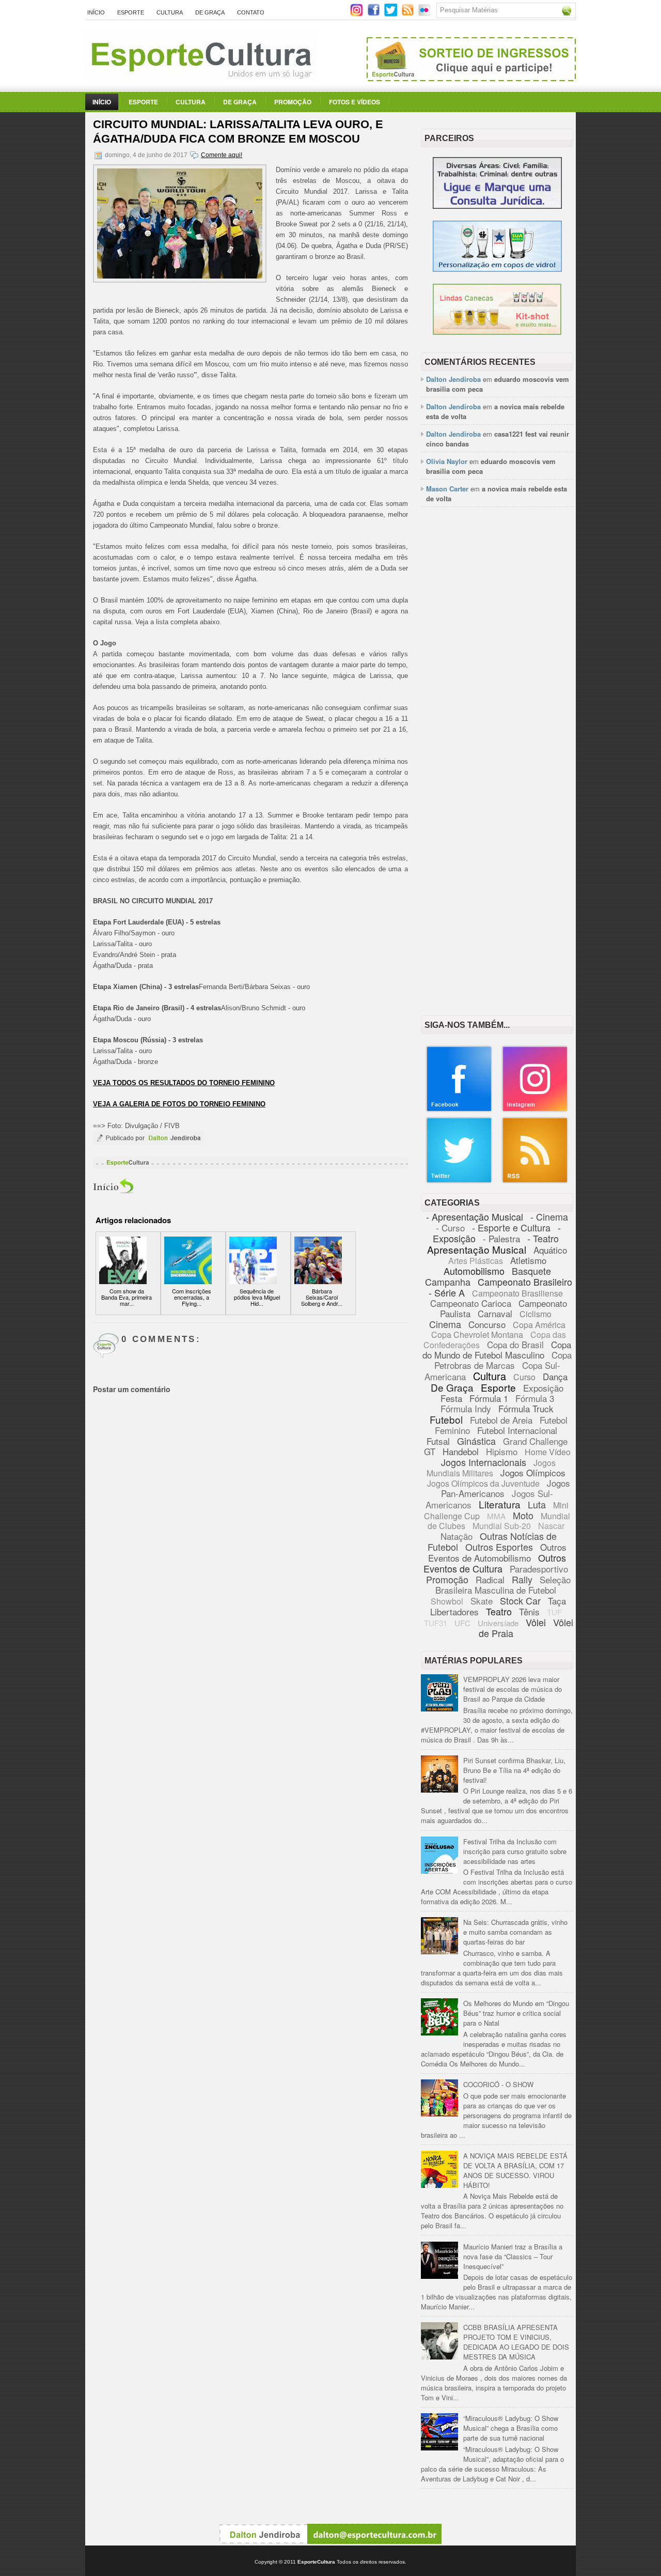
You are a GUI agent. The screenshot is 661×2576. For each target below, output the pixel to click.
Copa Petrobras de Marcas (503, 1360)
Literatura (500, 1504)
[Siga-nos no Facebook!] (375, 14)
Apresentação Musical (477, 1249)
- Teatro (543, 1238)
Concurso (487, 1324)
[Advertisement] (497, 673)
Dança (555, 1376)
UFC (462, 1623)
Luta (537, 1504)
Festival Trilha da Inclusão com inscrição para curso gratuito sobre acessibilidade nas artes (515, 1851)
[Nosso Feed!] (535, 1181)
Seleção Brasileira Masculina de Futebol (503, 1585)
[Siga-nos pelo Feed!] (409, 14)
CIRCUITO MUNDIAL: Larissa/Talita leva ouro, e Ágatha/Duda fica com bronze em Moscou (238, 132)
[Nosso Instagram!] (535, 1110)
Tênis (529, 1611)
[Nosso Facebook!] (459, 1110)
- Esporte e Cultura (511, 1227)
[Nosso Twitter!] (459, 1181)
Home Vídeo (548, 1452)
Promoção (293, 102)
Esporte (131, 12)
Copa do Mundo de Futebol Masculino (497, 1349)
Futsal (438, 1441)
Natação (457, 1536)
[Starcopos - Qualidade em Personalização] (497, 269)
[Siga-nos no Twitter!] (392, 14)
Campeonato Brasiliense (517, 1293)
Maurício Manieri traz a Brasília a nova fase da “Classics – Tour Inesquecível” (513, 2256)
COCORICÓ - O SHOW (498, 2084)
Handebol (461, 1451)
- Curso (450, 1228)
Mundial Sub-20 (502, 1526)
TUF (554, 1612)
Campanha (448, 1282)
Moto (523, 1515)
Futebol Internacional (517, 1430)
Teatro (499, 1611)
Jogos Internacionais (484, 1462)
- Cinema (549, 1216)
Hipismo (502, 1451)
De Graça (210, 12)
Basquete (531, 1271)
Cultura (170, 12)
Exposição (543, 1388)
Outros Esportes (499, 1547)
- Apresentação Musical (475, 1216)
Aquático (550, 1250)
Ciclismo (536, 1314)
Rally (522, 1579)
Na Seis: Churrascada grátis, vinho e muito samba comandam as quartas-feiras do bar (515, 1932)
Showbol (447, 1601)
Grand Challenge (535, 1441)
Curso (524, 1377)
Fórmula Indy (466, 1408)
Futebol (446, 1419)
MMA (496, 1516)
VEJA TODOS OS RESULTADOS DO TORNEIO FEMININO (184, 1083)
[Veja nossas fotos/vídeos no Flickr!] (425, 13)
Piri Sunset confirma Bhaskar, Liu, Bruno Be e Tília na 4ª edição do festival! (514, 1770)
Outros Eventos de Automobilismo (497, 1552)
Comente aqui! (222, 155)
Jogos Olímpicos (533, 1472)
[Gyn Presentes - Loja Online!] (497, 332)
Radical (490, 1579)
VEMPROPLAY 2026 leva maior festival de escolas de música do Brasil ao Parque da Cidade (513, 1689)
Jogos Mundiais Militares (491, 1468)
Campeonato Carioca (471, 1303)
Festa (451, 1398)
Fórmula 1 (489, 1398)
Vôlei (536, 1622)
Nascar (551, 1526)
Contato (251, 12)
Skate (482, 1601)
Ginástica (476, 1441)
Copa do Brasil (515, 1344)
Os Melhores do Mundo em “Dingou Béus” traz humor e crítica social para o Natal (516, 2013)
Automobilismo (474, 1271)
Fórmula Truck (526, 1408)
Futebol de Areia (501, 1420)
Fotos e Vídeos (355, 102)
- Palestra (501, 1238)
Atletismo (528, 1260)
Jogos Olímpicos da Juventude (483, 1483)
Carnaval (495, 1313)
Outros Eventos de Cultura (495, 1563)
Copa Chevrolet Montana (477, 1335)
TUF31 (436, 1623)
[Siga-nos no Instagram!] (358, 14)
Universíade (498, 1623)
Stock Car (520, 1600)
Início (96, 12)
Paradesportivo (539, 1569)
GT (430, 1451)
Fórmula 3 (535, 1398)
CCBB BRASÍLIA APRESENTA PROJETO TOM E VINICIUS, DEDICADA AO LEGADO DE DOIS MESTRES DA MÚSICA (516, 2342)
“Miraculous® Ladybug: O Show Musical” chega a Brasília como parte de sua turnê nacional (511, 2428)
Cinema (445, 1324)
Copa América (539, 1325)
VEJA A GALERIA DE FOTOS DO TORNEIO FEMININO (179, 1104)
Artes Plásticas (476, 1261)
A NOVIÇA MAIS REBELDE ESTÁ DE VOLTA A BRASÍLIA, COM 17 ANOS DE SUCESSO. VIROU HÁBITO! (515, 2170)
